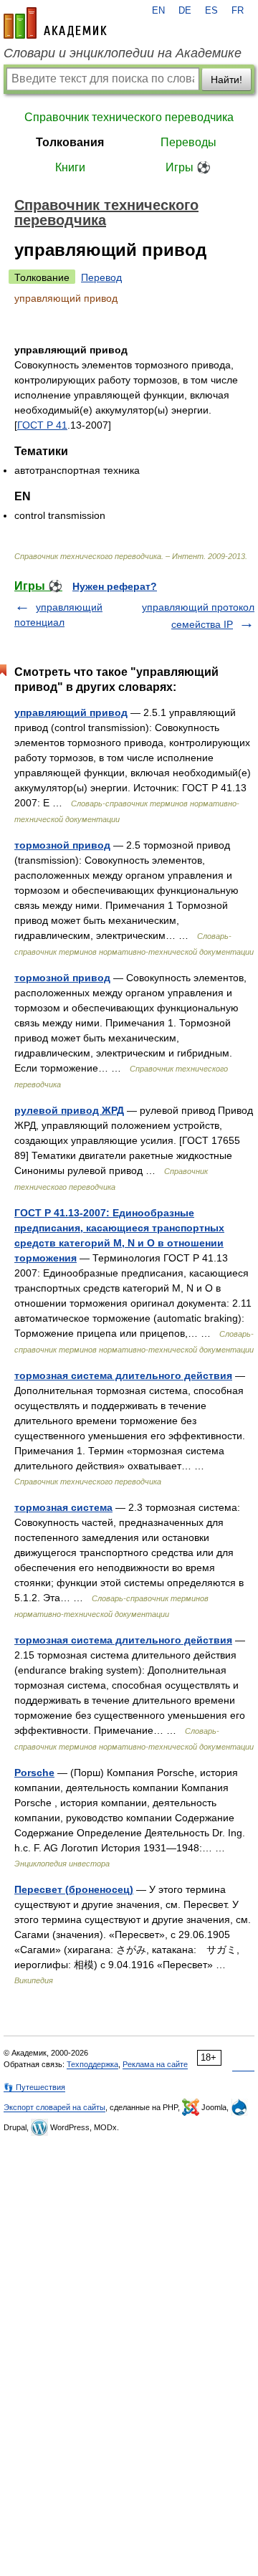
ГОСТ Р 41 (42, 425)
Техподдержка (92, 2064)
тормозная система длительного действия (123, 1375)
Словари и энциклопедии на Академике (123, 53)
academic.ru (55, 23)
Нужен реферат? (115, 586)
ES (211, 11)
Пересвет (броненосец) (74, 1889)
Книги (70, 167)
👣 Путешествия (34, 2087)
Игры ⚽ (188, 167)
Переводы (188, 142)
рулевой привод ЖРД (69, 1110)
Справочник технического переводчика (129, 117)
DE (185, 11)
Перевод (101, 277)
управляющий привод (71, 712)
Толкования (70, 142)
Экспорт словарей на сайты (54, 2107)
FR (238, 11)
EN (158, 11)
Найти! (226, 80)
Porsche (34, 1773)
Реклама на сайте (155, 2064)
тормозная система (63, 1507)
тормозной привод (62, 845)
